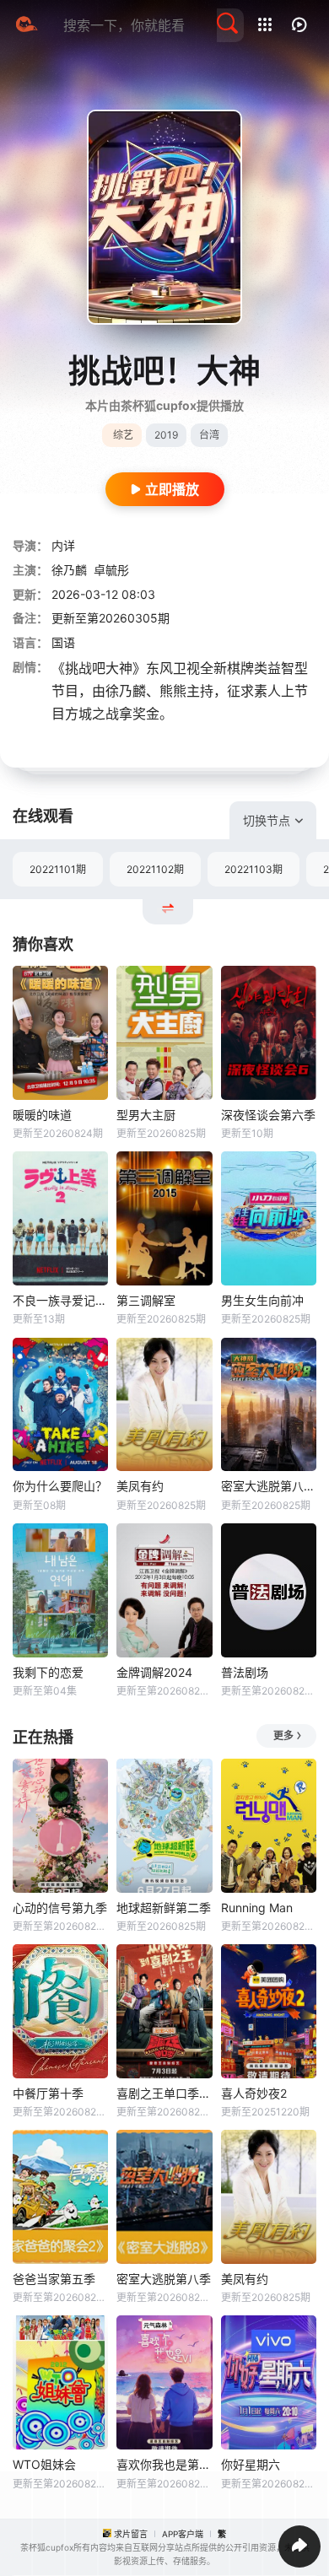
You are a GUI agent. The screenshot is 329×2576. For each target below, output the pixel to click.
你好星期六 (251, 2464)
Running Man (257, 1908)
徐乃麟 (69, 570)
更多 (283, 1735)
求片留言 (131, 2534)
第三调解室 (146, 1300)
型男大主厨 (146, 1115)
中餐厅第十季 (48, 2093)
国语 (63, 642)
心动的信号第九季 (60, 1908)
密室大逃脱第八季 (164, 2279)
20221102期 (155, 869)
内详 (63, 545)
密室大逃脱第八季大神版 (269, 1486)
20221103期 (253, 869)
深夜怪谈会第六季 (268, 1115)
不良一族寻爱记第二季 (60, 1300)
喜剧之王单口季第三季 (164, 2093)
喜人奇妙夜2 (254, 2093)
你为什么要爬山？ (60, 1486)
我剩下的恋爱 (48, 1672)
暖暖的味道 (42, 1115)
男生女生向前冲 (262, 1300)
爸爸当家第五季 (54, 2279)
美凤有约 (140, 1486)
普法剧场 (245, 1672)
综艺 (123, 435)
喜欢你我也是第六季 (164, 2464)
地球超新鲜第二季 (164, 1908)
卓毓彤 (111, 570)
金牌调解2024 (154, 1672)
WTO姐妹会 (44, 2464)
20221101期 (58, 869)
